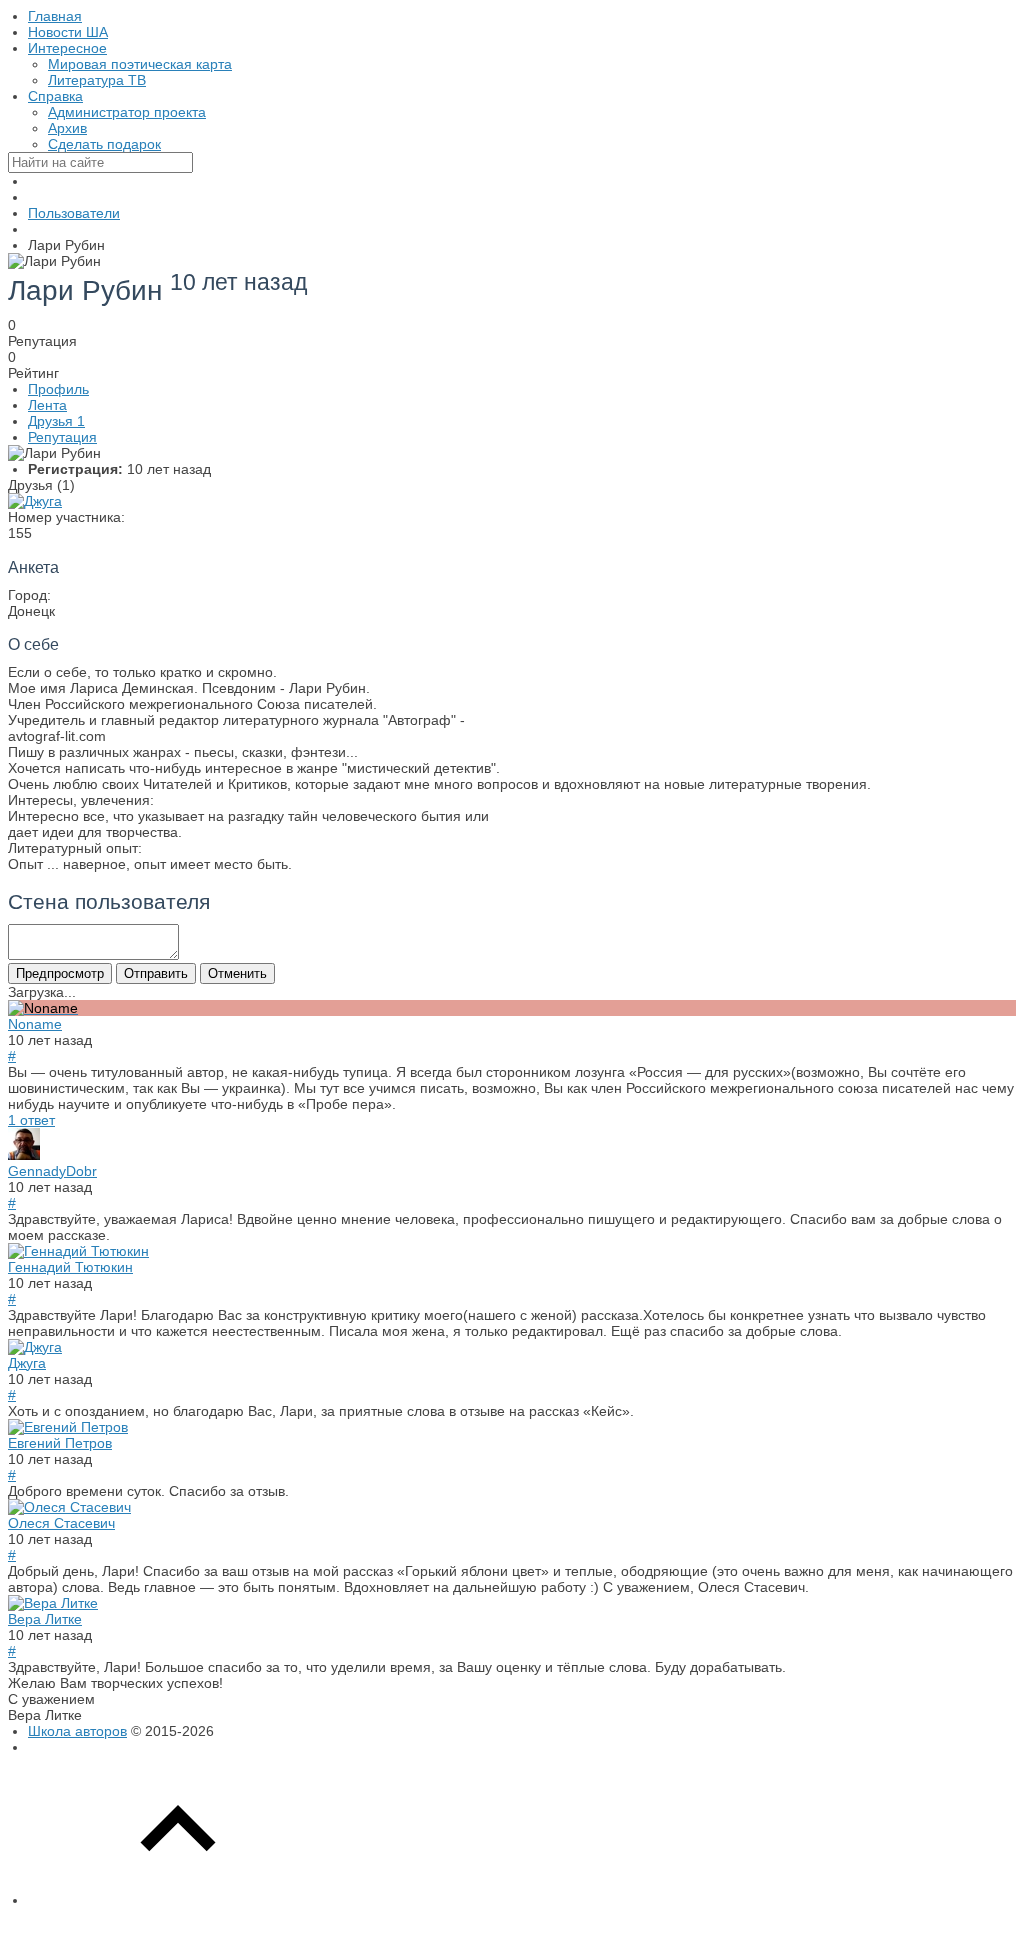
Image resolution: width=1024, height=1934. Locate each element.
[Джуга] (35, 501)
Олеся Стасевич (61, 1523)
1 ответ (31, 1120)
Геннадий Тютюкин (70, 1267)
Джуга (27, 1363)
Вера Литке (45, 1619)
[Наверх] (178, 1900)
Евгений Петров (60, 1443)
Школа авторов (77, 1731)
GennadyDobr (52, 1171)
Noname (35, 1024)
